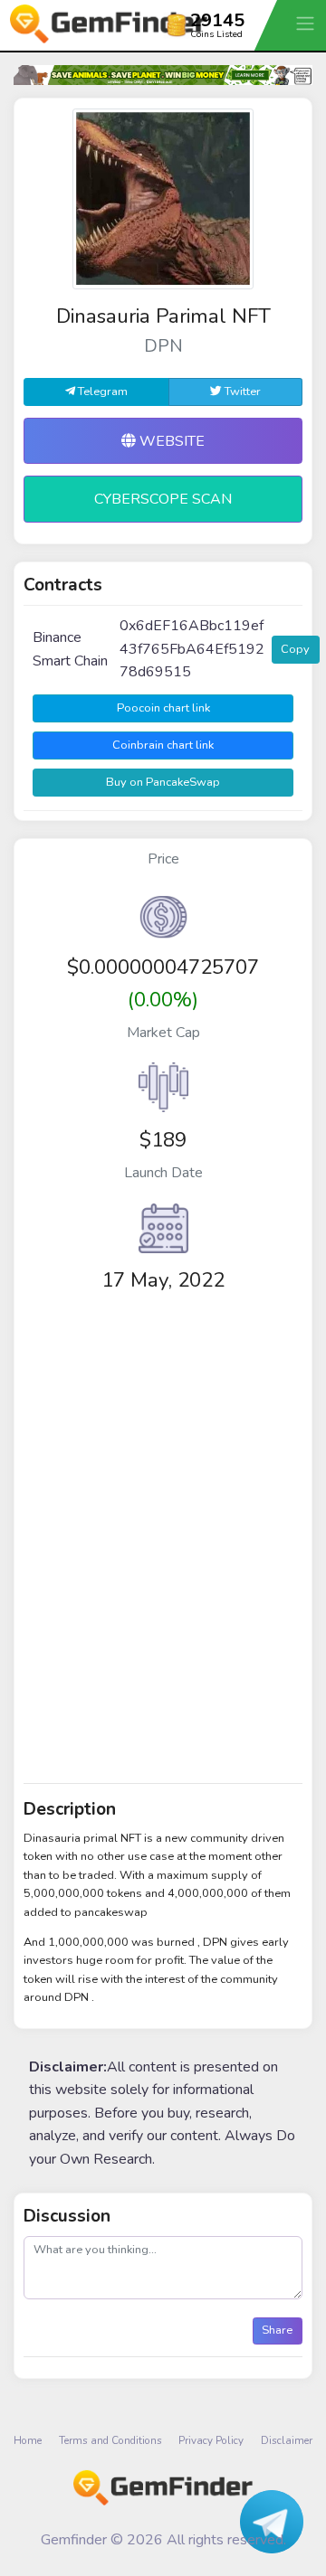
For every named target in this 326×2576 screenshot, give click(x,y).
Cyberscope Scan (163, 499)
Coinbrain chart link (163, 745)
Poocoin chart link (163, 708)
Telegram (101, 392)
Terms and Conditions (110, 2440)
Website (170, 441)
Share (277, 2330)
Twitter (241, 392)
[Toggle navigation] (307, 23)
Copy (295, 649)
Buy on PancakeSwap (163, 782)
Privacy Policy (211, 2440)
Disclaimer (287, 2440)
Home (28, 2440)
